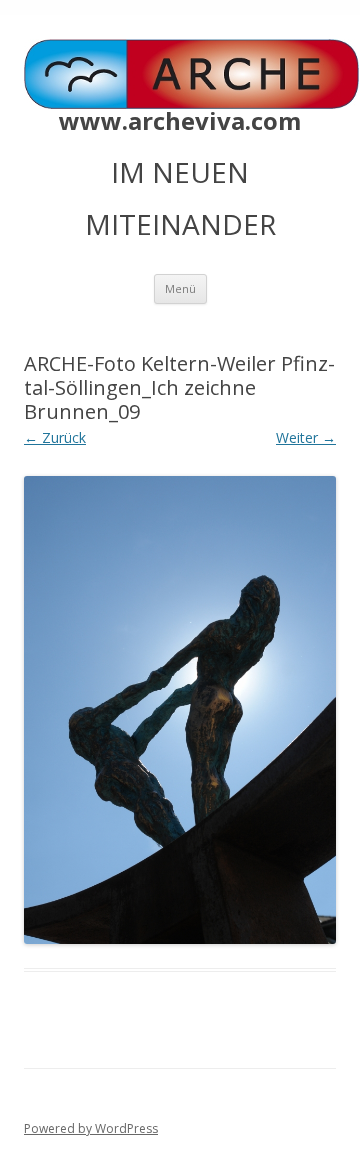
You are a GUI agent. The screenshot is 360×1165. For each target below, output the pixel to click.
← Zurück (55, 437)
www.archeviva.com (180, 121)
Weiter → (306, 437)
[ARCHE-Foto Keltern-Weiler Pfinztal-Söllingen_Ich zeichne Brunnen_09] (180, 710)
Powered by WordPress (91, 1128)
